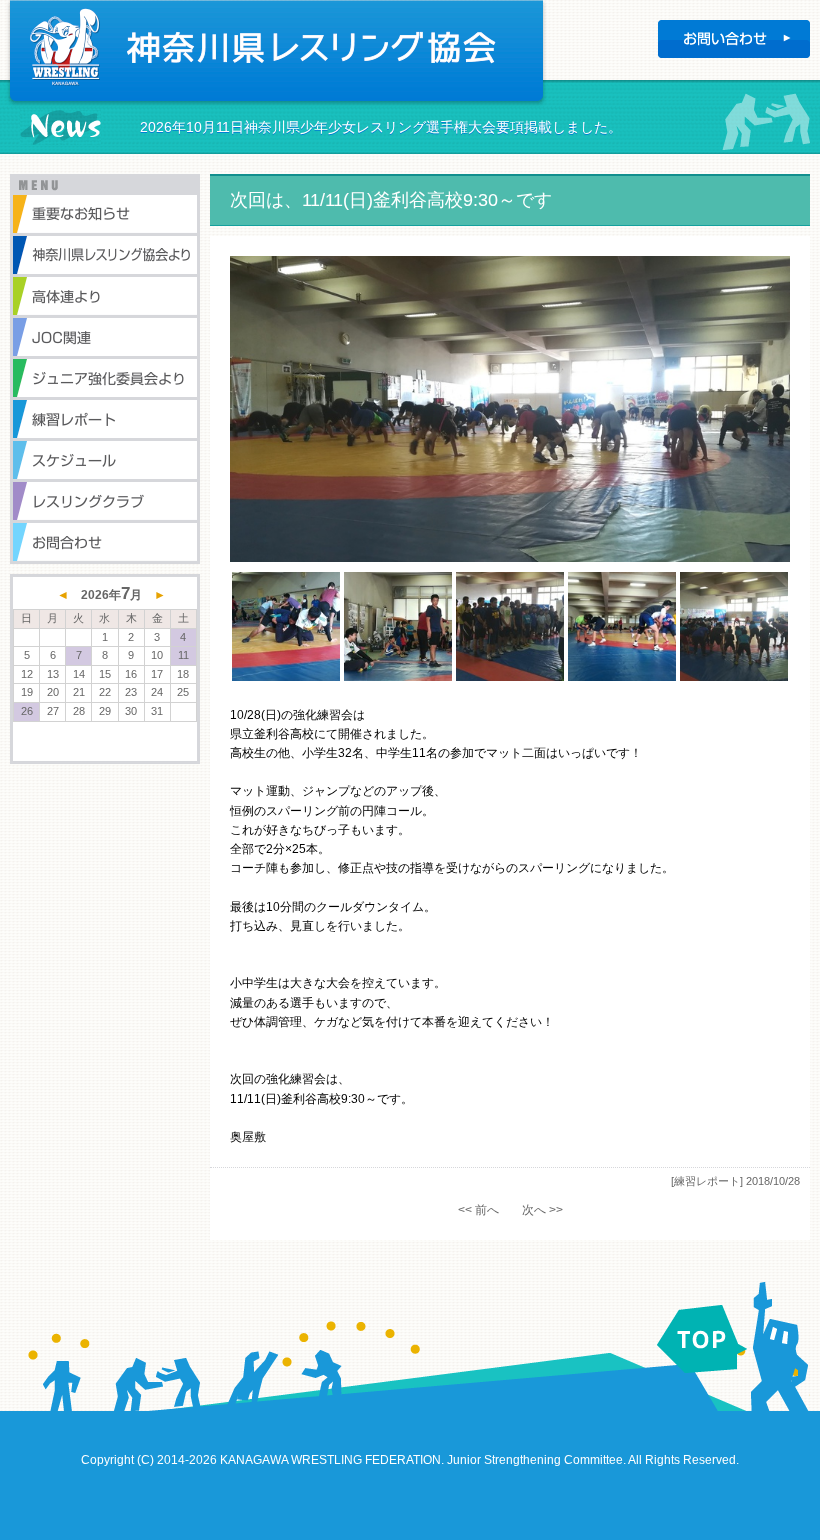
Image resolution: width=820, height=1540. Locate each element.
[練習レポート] (707, 1181)
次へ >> (542, 1210)
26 (27, 711)
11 (183, 655)
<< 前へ (478, 1210)
